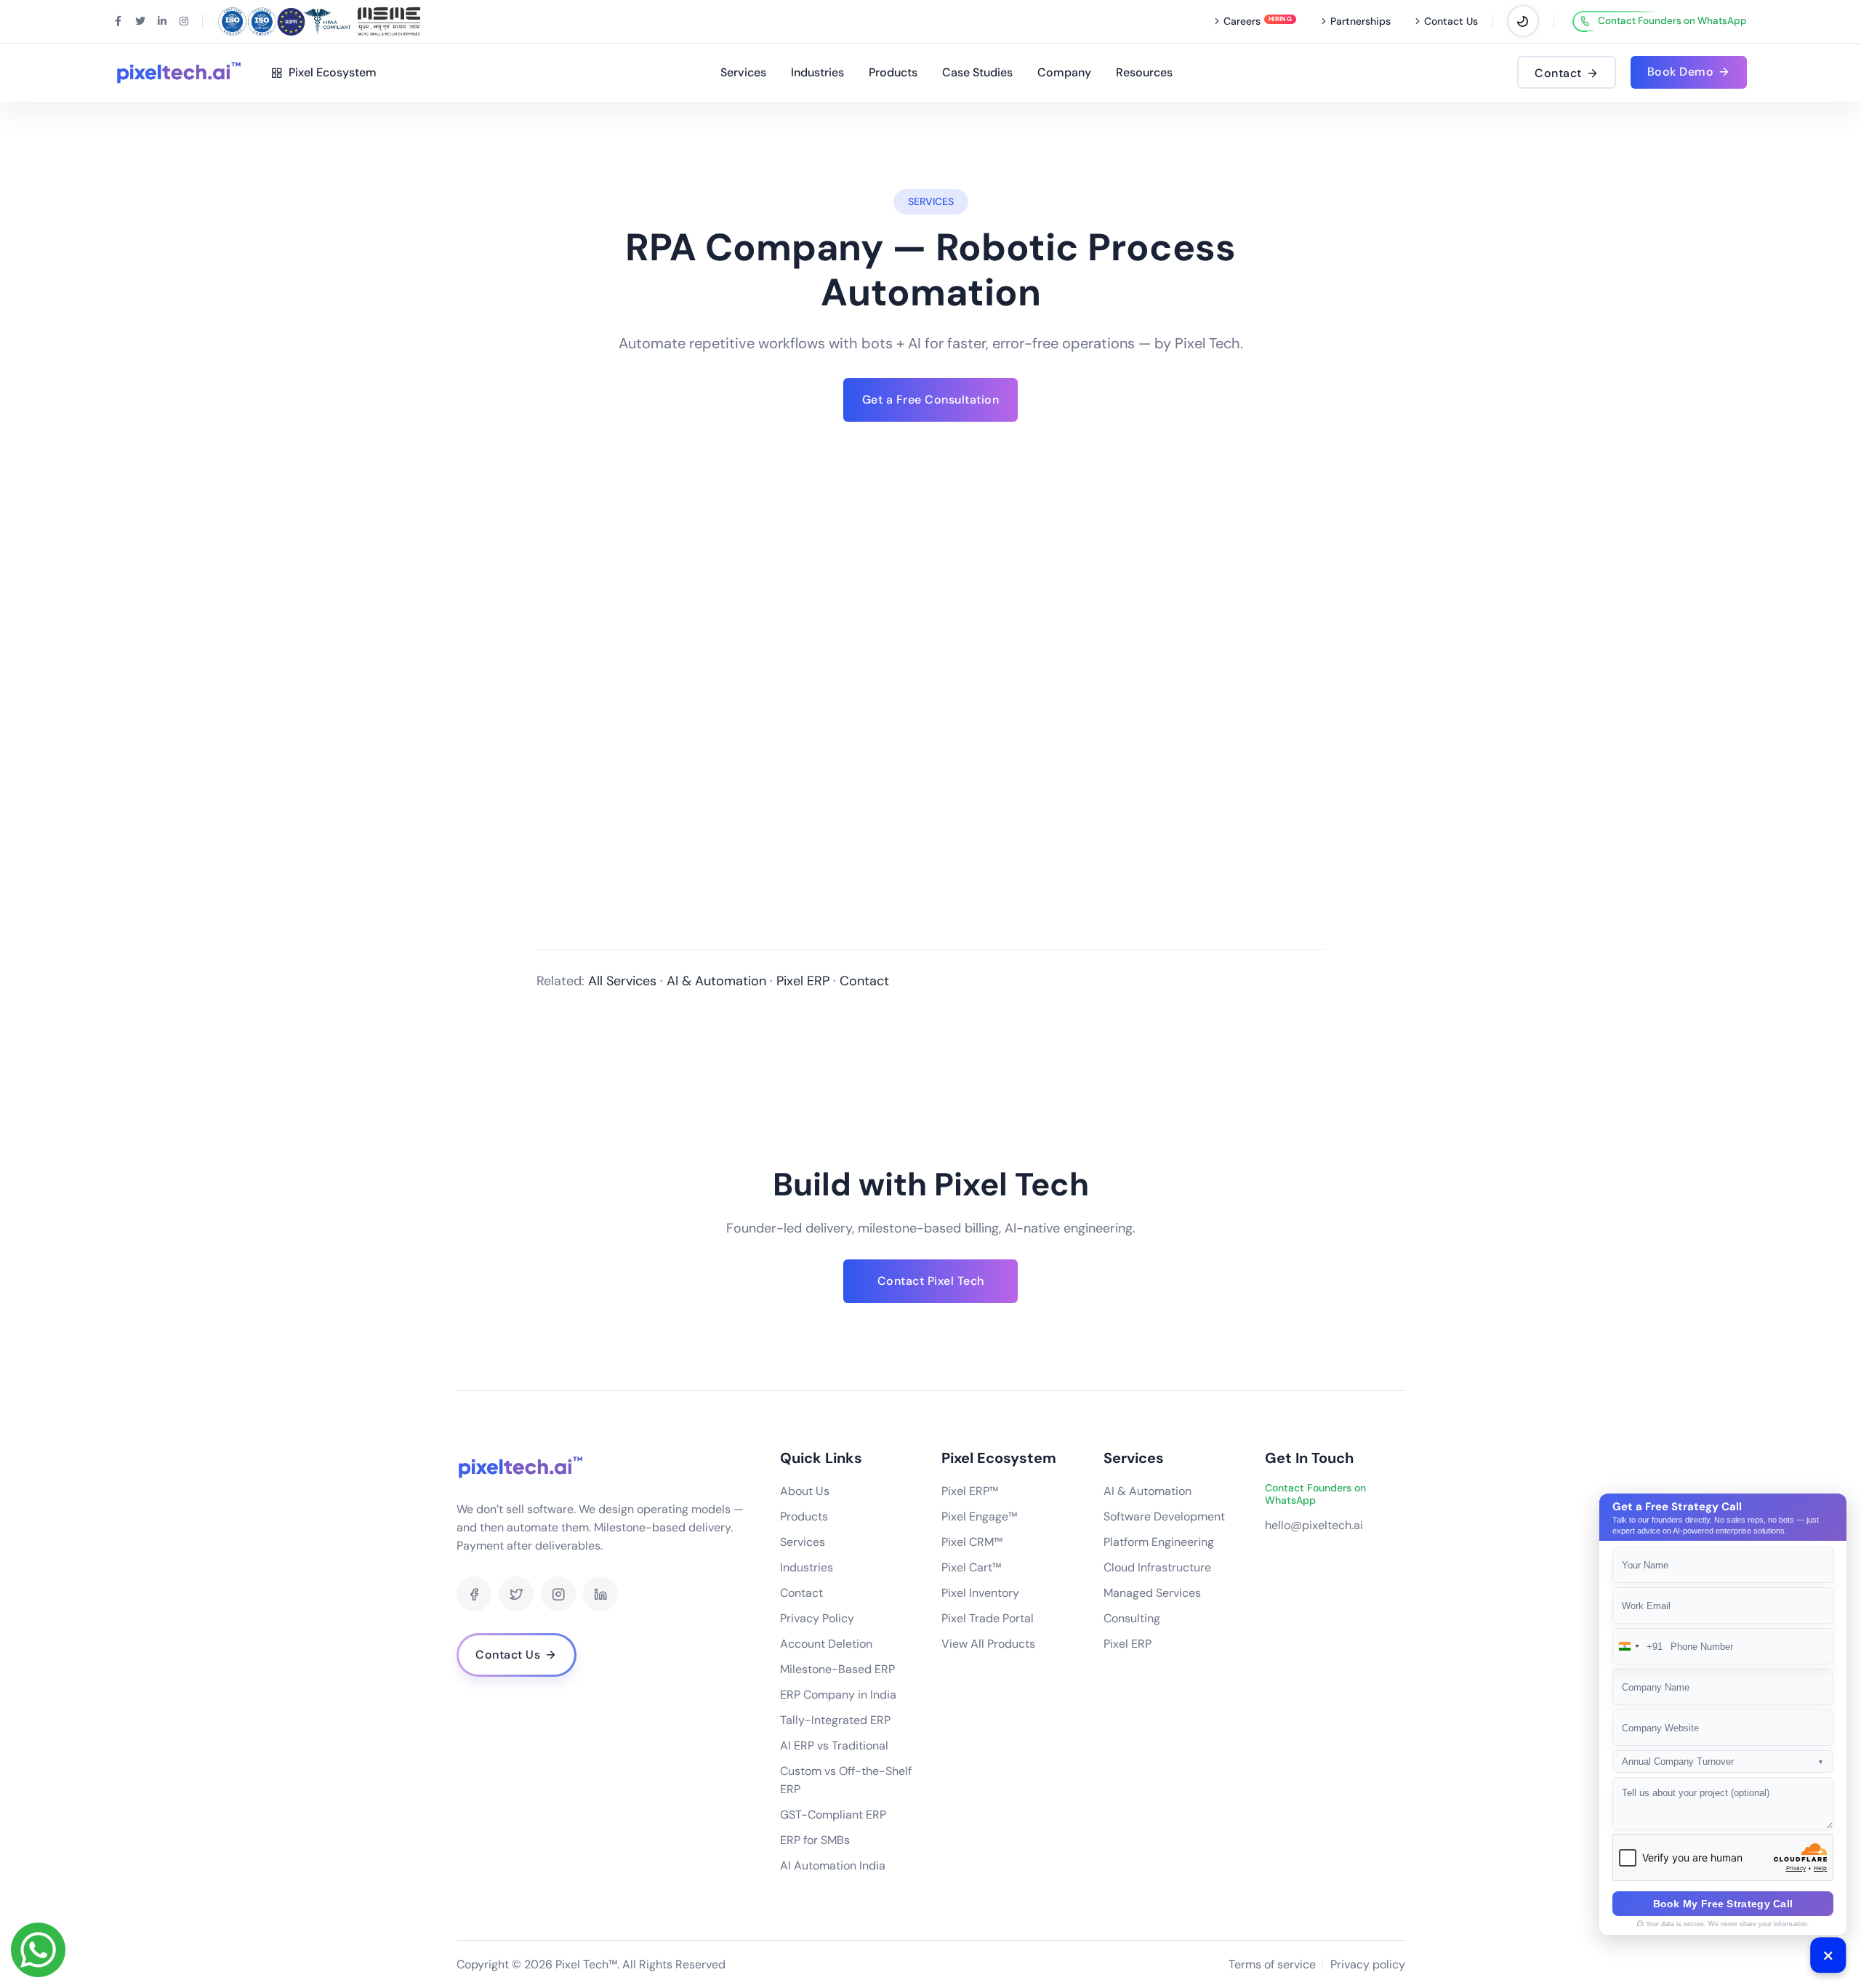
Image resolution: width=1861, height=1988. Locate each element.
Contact (864, 981)
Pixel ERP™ (970, 1491)
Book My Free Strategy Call (1723, 1904)
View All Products (988, 1644)
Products (893, 72)
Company (1064, 72)
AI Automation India (833, 1865)
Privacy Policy (817, 1618)
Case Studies (977, 72)
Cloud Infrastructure (1157, 1567)
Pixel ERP (803, 981)
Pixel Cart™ (971, 1567)
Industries (817, 72)
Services (743, 72)
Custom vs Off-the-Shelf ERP (846, 1780)
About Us (805, 1491)
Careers (1242, 21)
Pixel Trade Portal (988, 1618)
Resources (1144, 72)
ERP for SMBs (815, 1840)
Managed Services (1152, 1593)
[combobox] (1638, 1646)
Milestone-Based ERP (837, 1669)
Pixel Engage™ (979, 1516)
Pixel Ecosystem (330, 72)
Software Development (1164, 1516)
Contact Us (1451, 21)
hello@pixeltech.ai (1314, 1525)
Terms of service (1272, 1964)
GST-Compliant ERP (833, 1815)
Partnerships (1360, 21)
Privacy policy (1368, 1964)
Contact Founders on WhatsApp (1672, 21)
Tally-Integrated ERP (835, 1720)
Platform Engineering (1159, 1542)
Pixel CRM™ (972, 1542)
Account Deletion (826, 1644)
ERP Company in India (838, 1695)
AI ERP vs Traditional (834, 1745)
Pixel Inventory (980, 1593)
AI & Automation (716, 981)
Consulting (1132, 1618)
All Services (622, 981)
